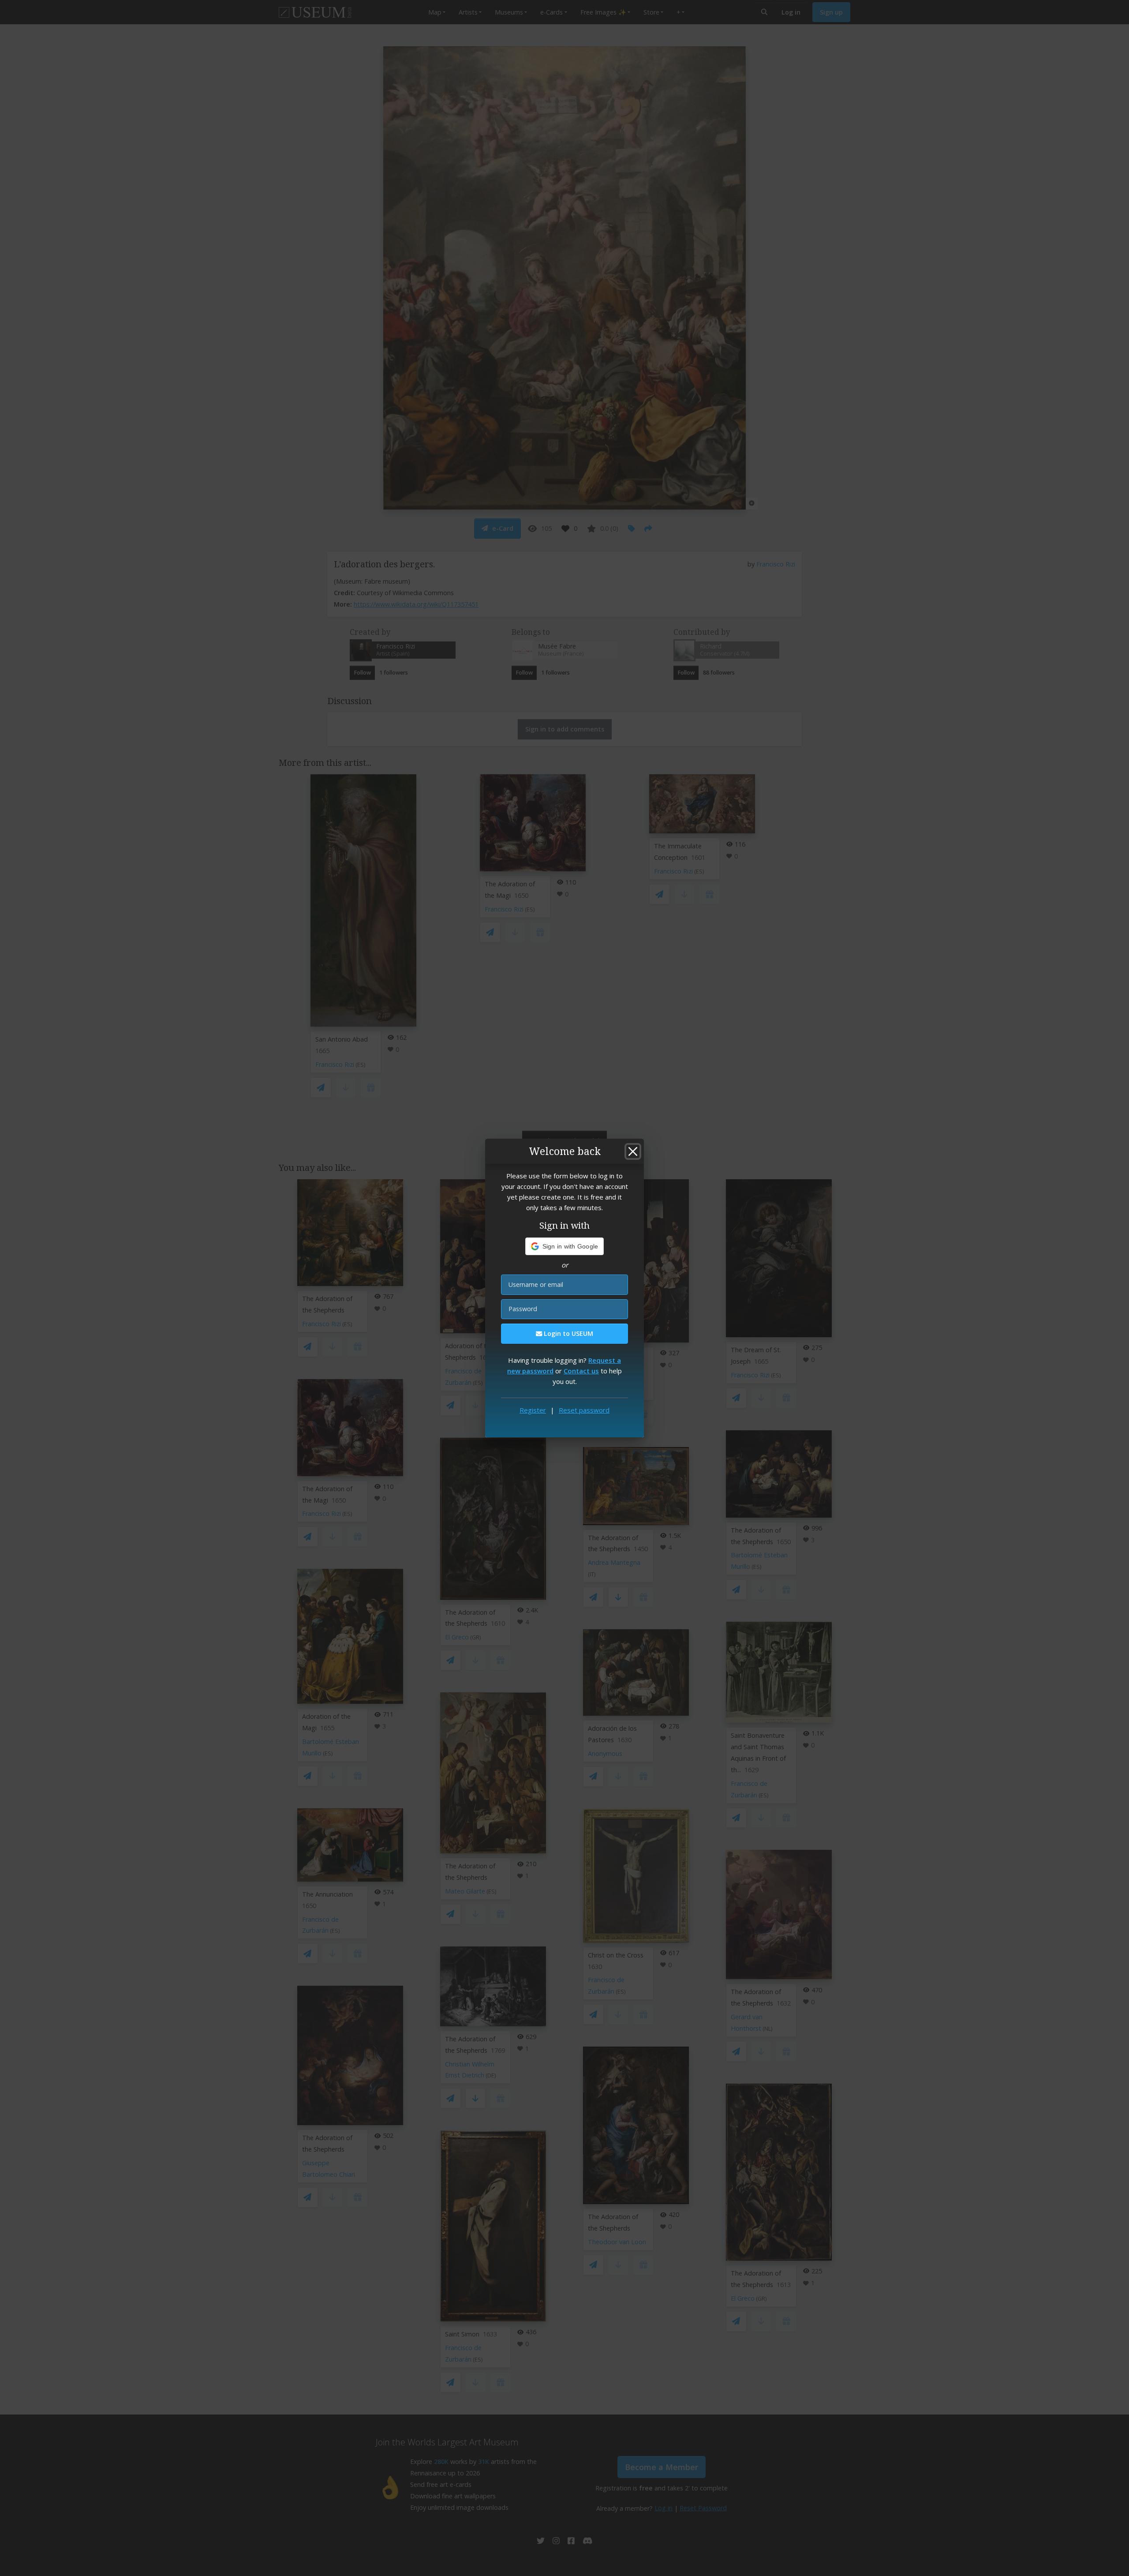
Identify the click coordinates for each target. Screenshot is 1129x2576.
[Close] (633, 1151)
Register (533, 1410)
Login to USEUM (568, 1333)
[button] (565, 1246)
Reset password (584, 1410)
